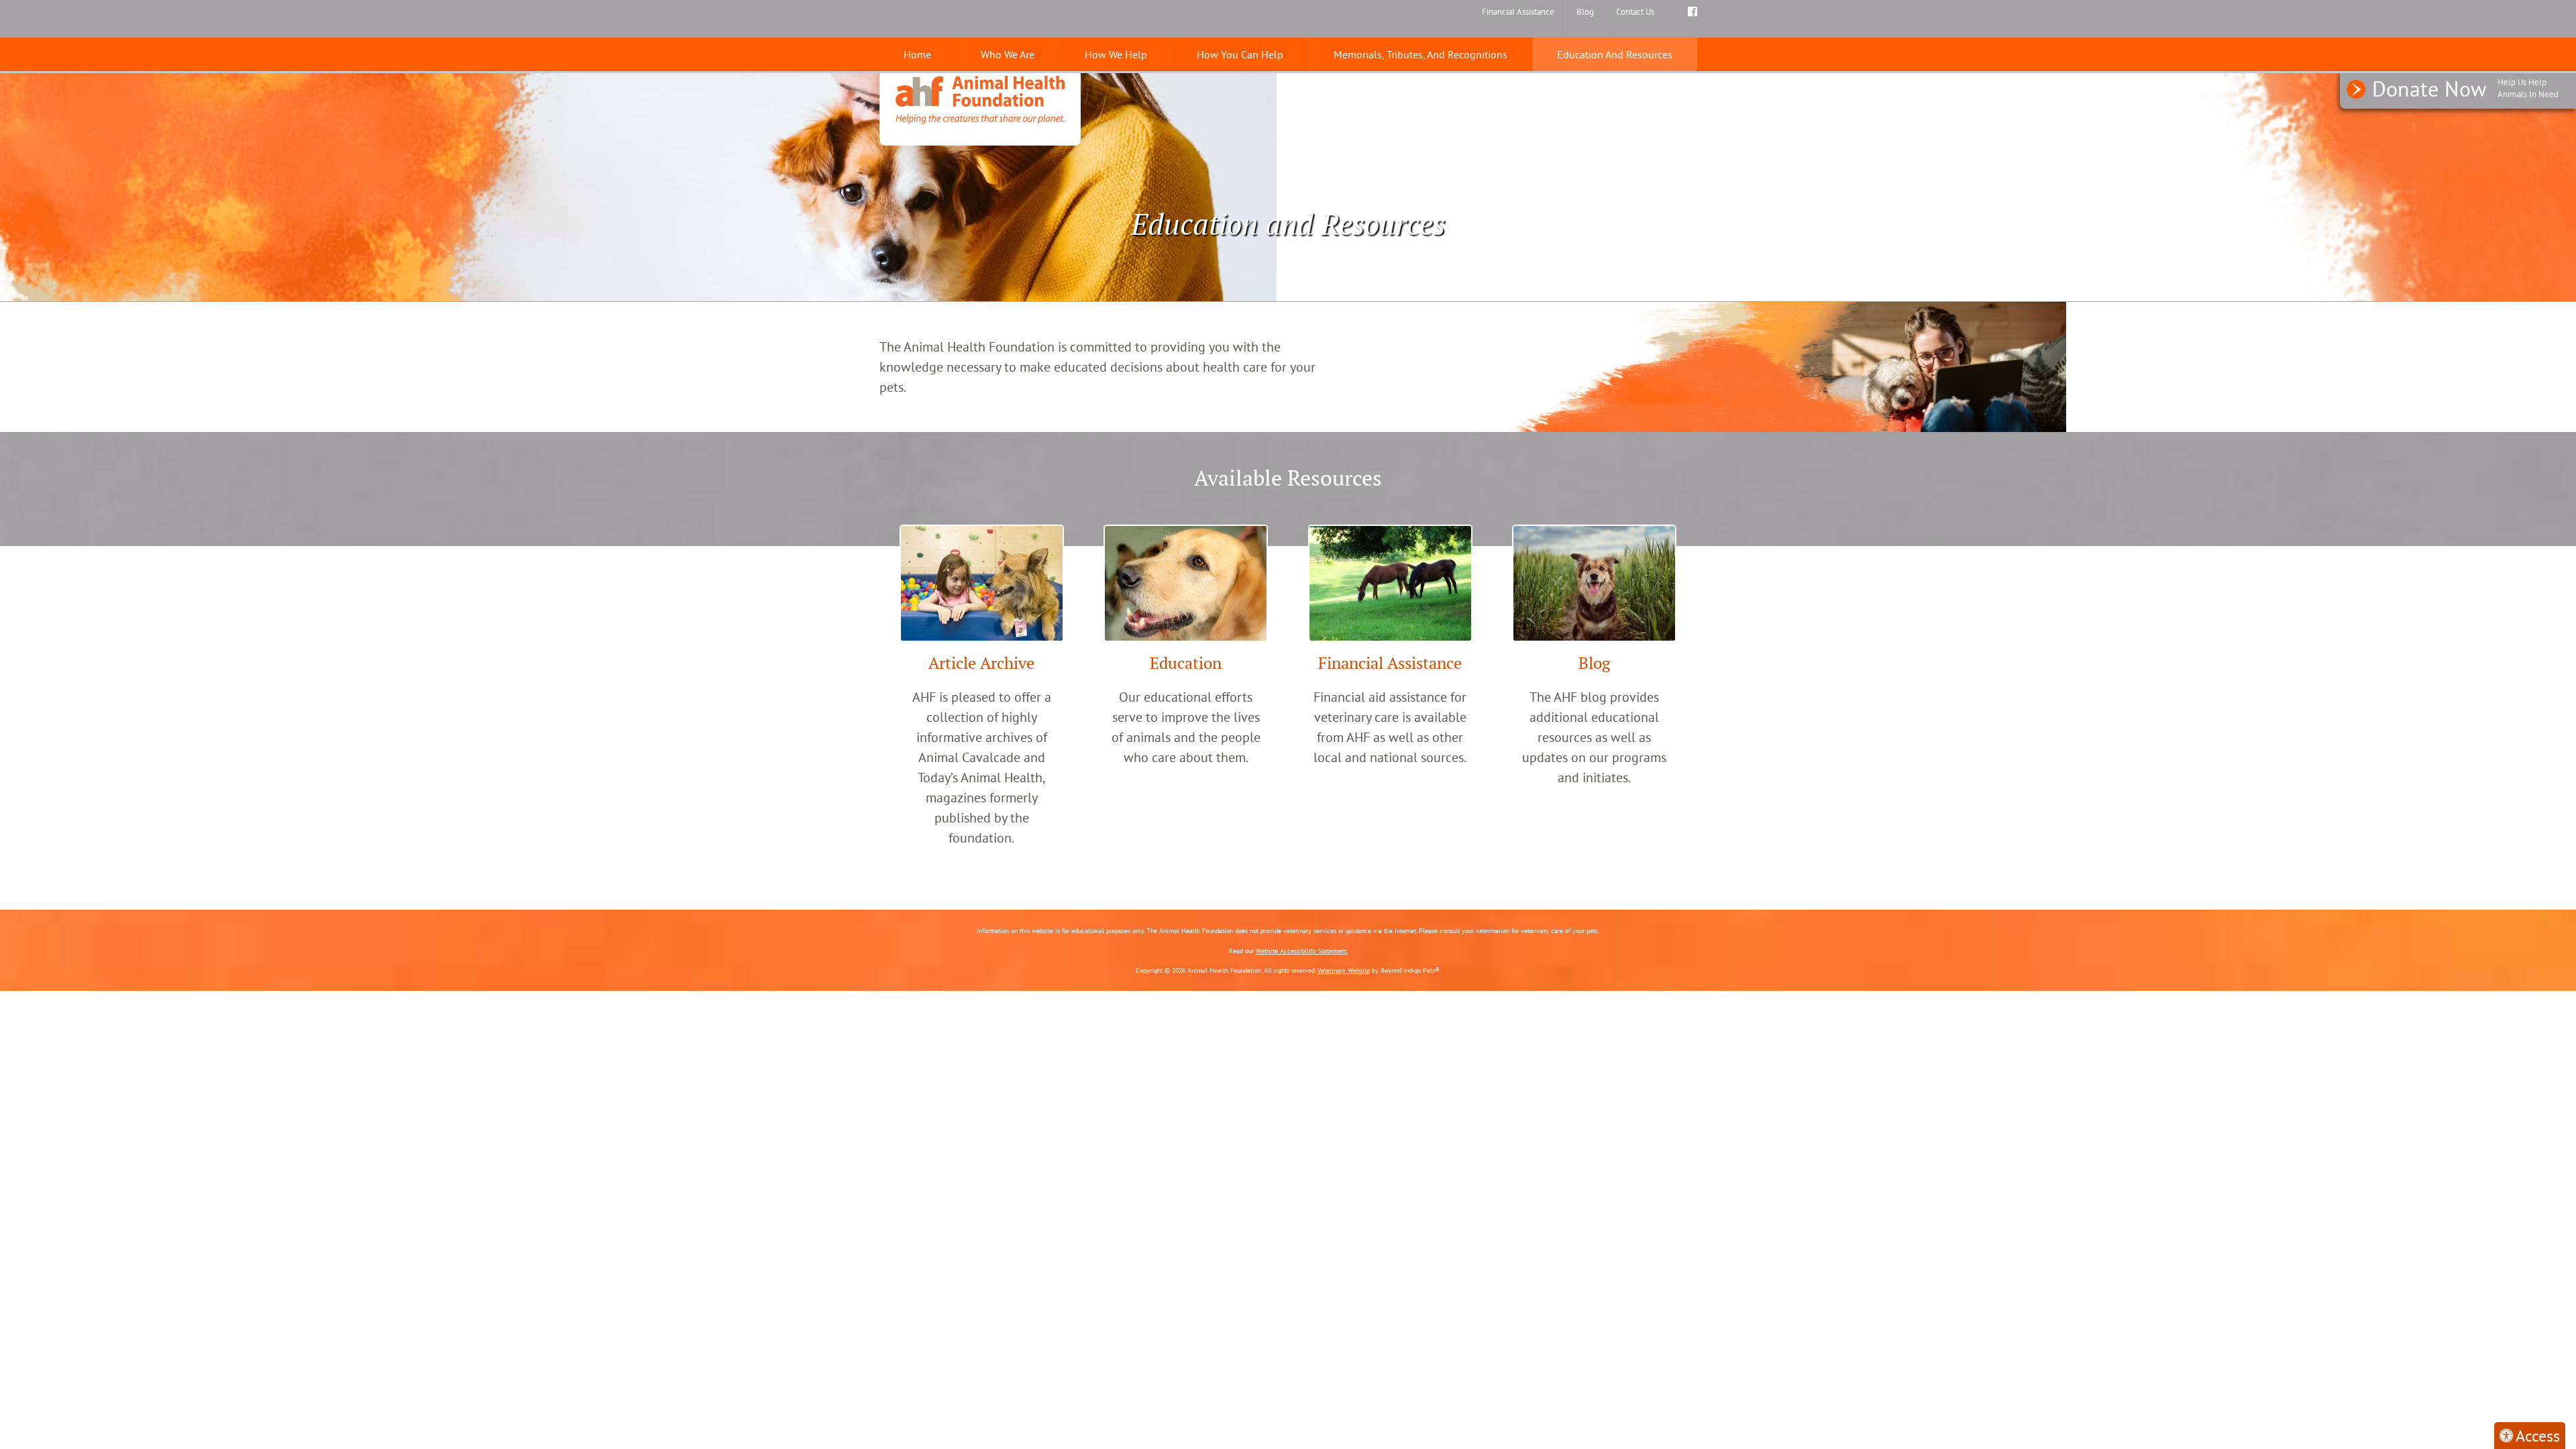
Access (2538, 1436)
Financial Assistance (1518, 11)
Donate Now (2465, 89)
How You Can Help (1240, 54)
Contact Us (1635, 11)
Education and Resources (1615, 54)
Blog (1585, 11)
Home (917, 54)
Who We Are (1008, 54)
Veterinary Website (1344, 970)
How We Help (1116, 54)
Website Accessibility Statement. (1302, 951)
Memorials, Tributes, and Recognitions (1420, 54)
